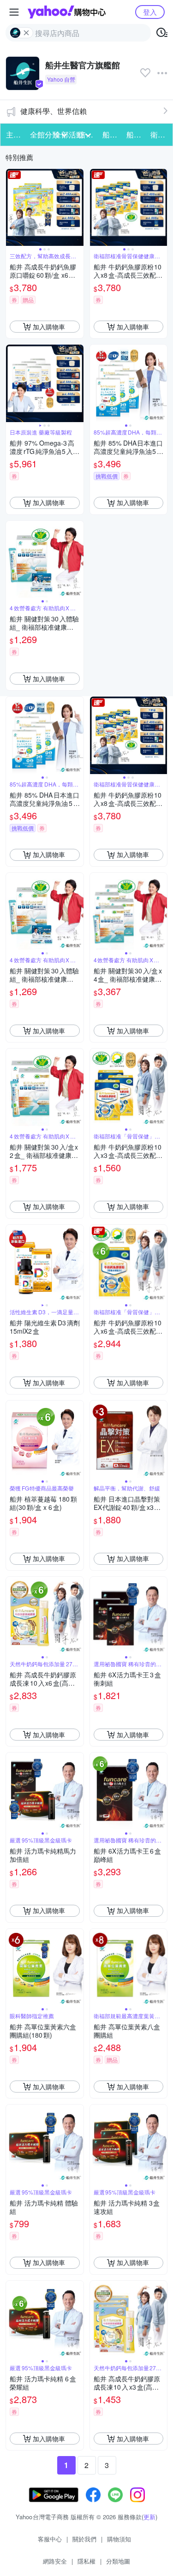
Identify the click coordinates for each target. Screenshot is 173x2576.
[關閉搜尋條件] (26, 33)
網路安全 (55, 2561)
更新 (149, 2517)
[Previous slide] (12, 208)
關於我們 (84, 2539)
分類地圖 (118, 2561)
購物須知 (119, 2539)
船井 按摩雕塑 (136, 134)
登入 (150, 12)
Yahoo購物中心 (67, 12)
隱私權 (86, 2561)
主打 (13, 134)
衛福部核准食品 (160, 134)
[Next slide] (78, 208)
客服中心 (50, 2539)
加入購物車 (49, 327)
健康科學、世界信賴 (54, 111)
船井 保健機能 (112, 134)
